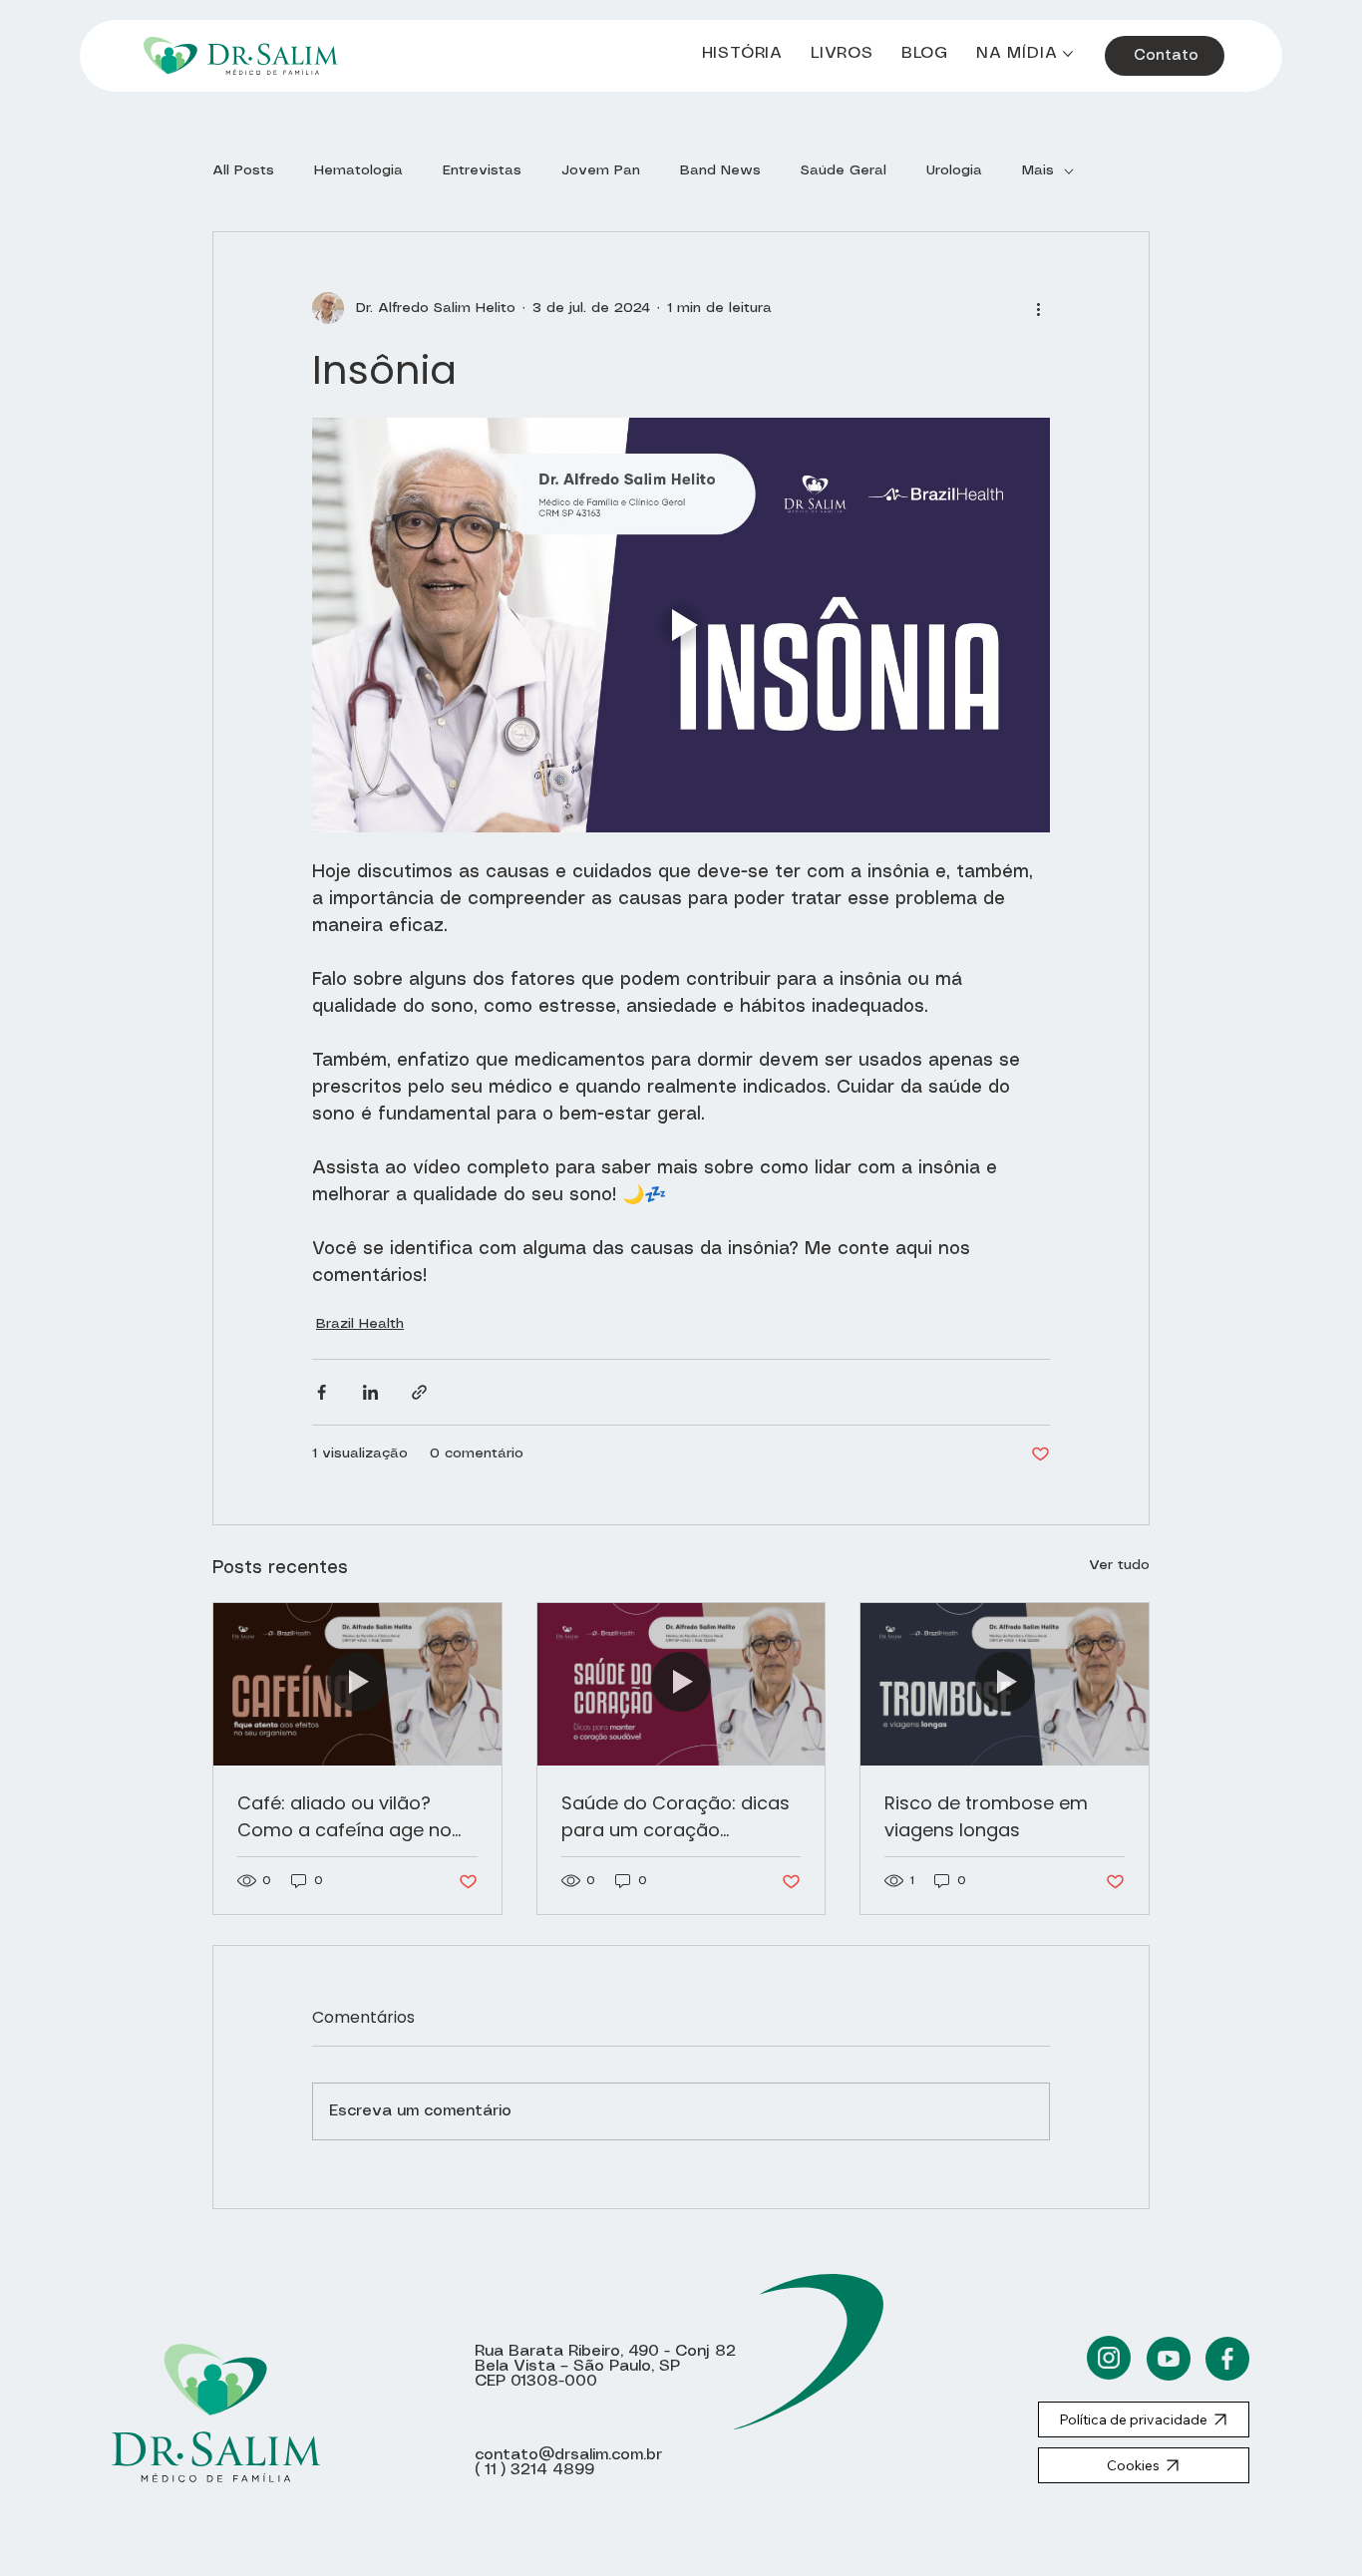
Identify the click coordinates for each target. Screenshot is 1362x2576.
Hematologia (358, 170)
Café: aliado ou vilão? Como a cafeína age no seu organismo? (344, 1817)
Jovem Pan (601, 170)
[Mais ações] (1038, 308)
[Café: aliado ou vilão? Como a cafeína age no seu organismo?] (357, 1684)
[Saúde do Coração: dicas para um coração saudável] (681, 1684)
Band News (720, 170)
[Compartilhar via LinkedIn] (370, 1392)
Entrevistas (482, 170)
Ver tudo (1119, 1565)
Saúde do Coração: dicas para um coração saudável (676, 1817)
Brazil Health (360, 1324)
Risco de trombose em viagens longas (986, 1816)
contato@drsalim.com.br (568, 2455)
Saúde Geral (844, 170)
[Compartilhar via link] (419, 1392)
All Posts (243, 170)
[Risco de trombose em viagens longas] (1005, 1684)
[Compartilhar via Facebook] (322, 1392)
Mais (1038, 170)
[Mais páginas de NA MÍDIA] (1068, 54)
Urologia (954, 170)
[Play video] (681, 625)
